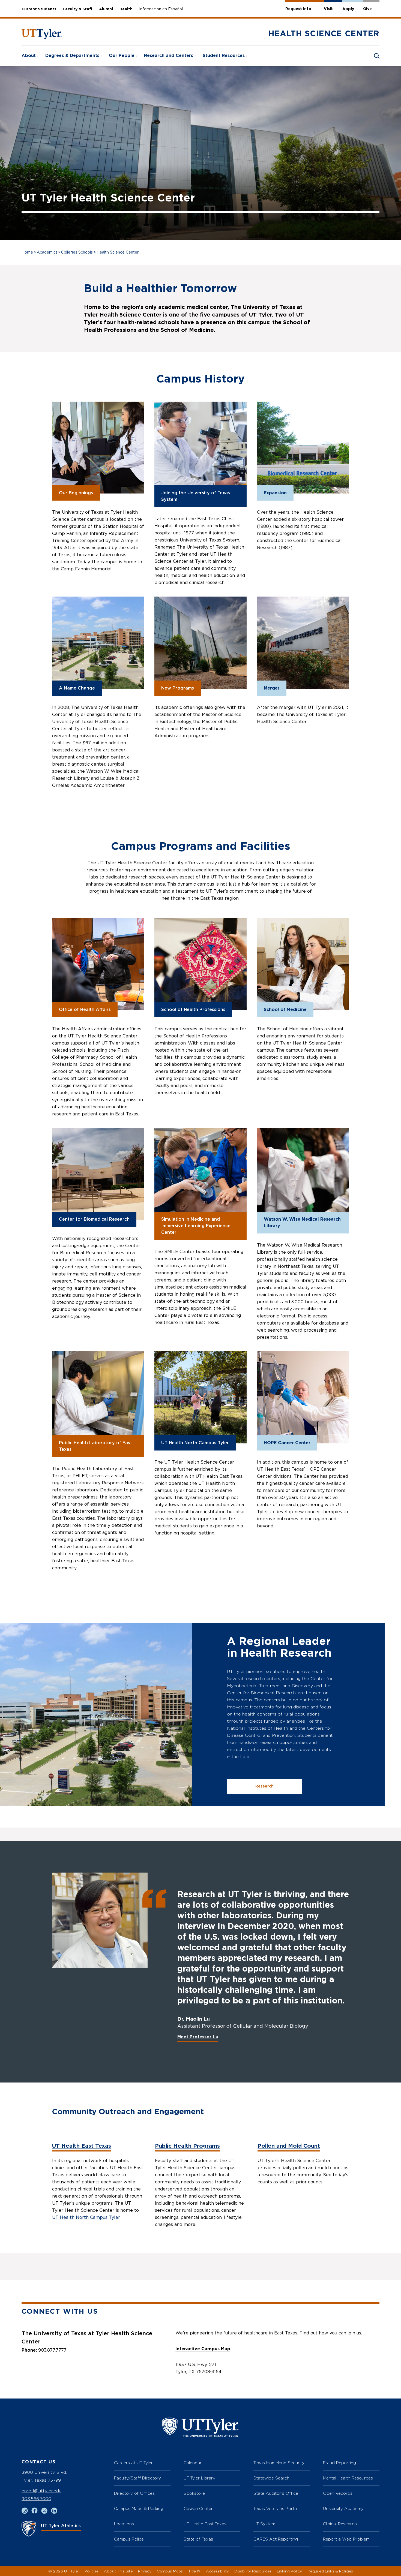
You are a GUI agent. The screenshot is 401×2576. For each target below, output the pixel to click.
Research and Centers (169, 56)
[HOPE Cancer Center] (303, 1397)
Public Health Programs (187, 2146)
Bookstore (194, 2493)
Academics (47, 252)
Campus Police (129, 2539)
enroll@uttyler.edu (41, 2491)
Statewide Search (271, 2478)
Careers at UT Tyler (133, 2463)
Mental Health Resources (348, 2478)
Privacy (145, 2571)
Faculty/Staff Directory (137, 2478)
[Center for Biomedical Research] (98, 1174)
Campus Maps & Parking (139, 2509)
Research (264, 1786)
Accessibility (217, 2571)
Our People (122, 56)
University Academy (343, 2509)
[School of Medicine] (303, 964)
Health (126, 9)
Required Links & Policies (330, 2571)
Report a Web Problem (346, 2539)
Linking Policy (289, 2571)
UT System (264, 2524)
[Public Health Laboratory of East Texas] (98, 1397)
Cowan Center (198, 2509)
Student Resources (224, 56)
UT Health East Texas (82, 2146)
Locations (124, 2524)
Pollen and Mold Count (289, 2146)
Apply (348, 9)
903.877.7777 (52, 2350)
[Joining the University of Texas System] (200, 448)
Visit (328, 9)
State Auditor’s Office (276, 2493)
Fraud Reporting (339, 2463)
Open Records (338, 2493)
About (29, 56)
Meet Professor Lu (198, 2037)
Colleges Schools (77, 252)
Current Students (39, 9)
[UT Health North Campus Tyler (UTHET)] (200, 1397)
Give (367, 9)
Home (27, 252)
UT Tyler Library (199, 2478)
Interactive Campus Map (203, 2349)
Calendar (193, 2463)
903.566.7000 (36, 2499)
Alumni (106, 9)
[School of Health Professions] (200, 964)
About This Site (118, 2571)
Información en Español (161, 9)
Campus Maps (170, 2571)
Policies (92, 2571)
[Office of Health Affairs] (98, 964)
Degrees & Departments (72, 56)
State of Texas (198, 2539)
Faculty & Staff (78, 9)
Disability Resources (253, 2571)
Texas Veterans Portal (276, 2509)
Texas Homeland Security (279, 2463)
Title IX (194, 2571)
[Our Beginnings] (98, 448)
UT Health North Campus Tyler (86, 2217)
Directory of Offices (134, 2493)
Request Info (298, 9)
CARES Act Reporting (276, 2539)
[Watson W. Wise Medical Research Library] (303, 1174)
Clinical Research (340, 2524)
